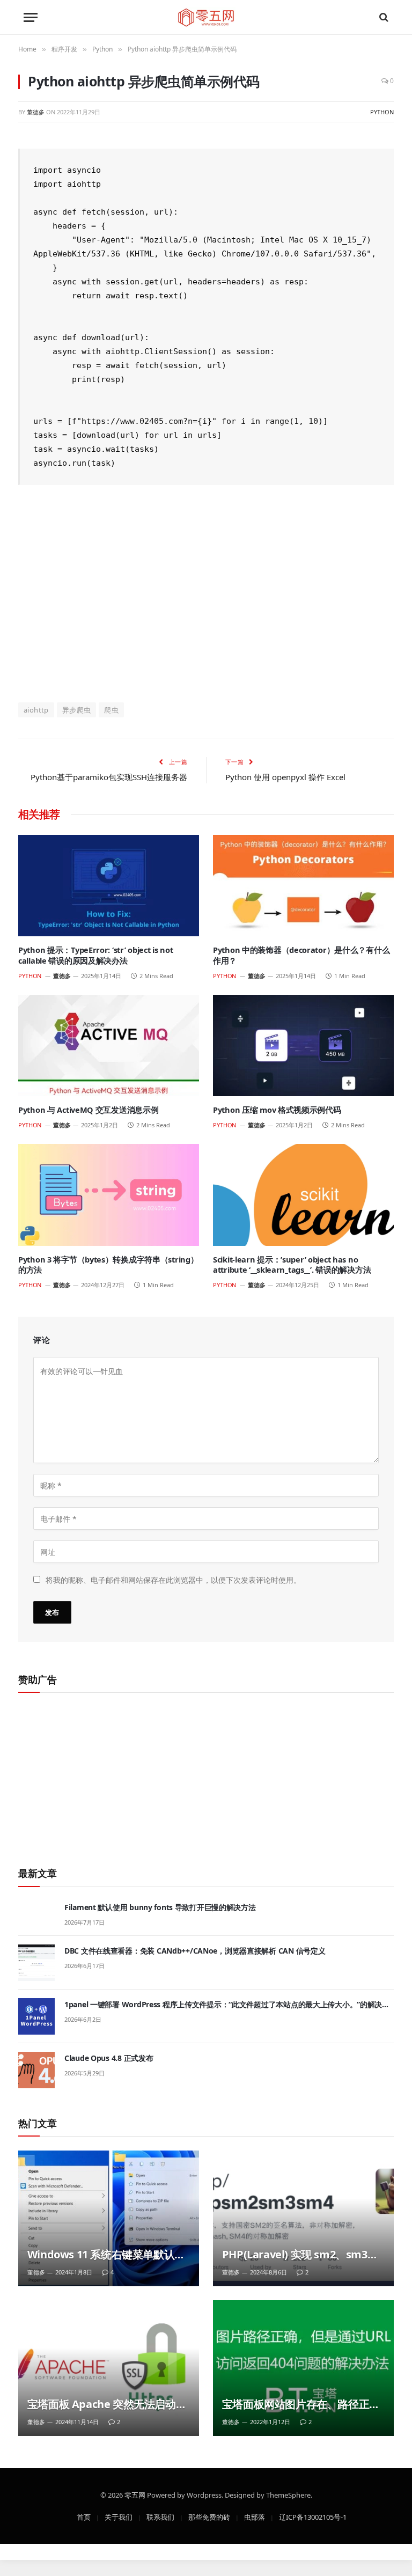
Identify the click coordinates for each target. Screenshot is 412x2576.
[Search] (383, 17)
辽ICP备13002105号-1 (313, 2516)
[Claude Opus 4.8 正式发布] (36, 2070)
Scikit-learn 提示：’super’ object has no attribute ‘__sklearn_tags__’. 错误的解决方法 (292, 1265)
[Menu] (31, 17)
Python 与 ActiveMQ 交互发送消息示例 (88, 1110)
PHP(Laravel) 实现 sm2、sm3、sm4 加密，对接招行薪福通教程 (300, 2255)
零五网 (135, 2494)
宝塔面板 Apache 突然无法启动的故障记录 (107, 2404)
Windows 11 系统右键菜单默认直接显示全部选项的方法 (106, 2255)
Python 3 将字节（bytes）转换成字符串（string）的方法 (108, 1265)
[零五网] (206, 17)
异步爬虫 (77, 710)
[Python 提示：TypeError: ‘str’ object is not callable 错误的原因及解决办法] (109, 886)
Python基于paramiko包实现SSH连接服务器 (109, 777)
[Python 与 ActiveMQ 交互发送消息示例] (109, 1046)
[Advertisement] (206, 592)
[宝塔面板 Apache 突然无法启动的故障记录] (109, 2368)
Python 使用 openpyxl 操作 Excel (285, 777)
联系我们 (160, 2516)
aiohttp (36, 710)
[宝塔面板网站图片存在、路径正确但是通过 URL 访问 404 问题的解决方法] (303, 2368)
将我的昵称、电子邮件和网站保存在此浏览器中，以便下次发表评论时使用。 (173, 1579)
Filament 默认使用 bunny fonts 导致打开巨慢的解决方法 (160, 1907)
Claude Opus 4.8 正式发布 (109, 2058)
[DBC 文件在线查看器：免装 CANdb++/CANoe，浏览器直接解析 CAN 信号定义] (36, 1963)
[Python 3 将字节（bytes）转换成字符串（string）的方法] (109, 1195)
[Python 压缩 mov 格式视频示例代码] (303, 1046)
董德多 (36, 112)
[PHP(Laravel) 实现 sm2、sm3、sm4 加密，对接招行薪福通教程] (303, 2218)
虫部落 (255, 2516)
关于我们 (119, 2516)
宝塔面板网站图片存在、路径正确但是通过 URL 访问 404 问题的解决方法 (304, 2404)
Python (382, 112)
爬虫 (111, 710)
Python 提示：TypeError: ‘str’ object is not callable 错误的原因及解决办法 (95, 955)
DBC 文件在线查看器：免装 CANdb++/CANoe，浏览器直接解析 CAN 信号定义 (195, 1951)
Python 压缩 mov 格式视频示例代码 (277, 1110)
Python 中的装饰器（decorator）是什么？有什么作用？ (301, 955)
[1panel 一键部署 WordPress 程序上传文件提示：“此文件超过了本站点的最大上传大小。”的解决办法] (36, 2016)
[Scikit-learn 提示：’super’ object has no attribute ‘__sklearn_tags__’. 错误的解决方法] (303, 1195)
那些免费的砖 (209, 2516)
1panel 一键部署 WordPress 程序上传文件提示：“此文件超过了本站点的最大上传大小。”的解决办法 (227, 2005)
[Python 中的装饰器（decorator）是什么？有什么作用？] (303, 886)
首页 (84, 2516)
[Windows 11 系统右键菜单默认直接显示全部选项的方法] (109, 2218)
